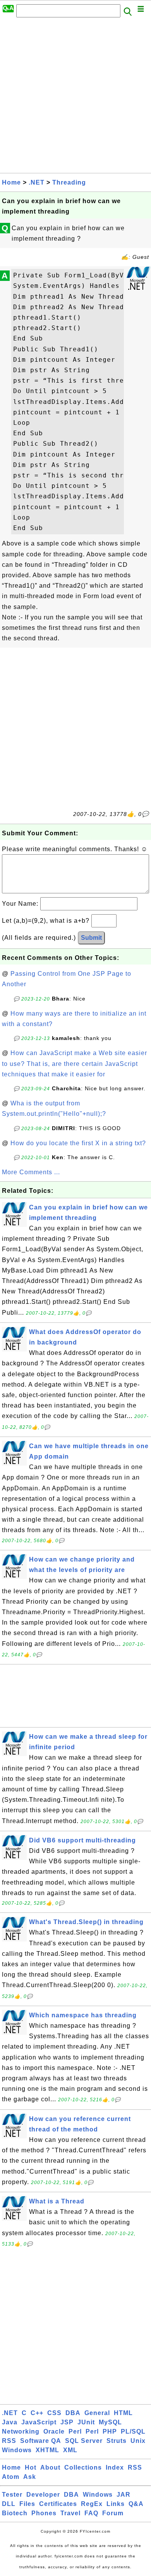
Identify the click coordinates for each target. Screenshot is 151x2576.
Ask (30, 2477)
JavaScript (39, 2422)
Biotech (15, 2513)
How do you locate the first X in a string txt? (78, 1143)
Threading (69, 182)
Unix (138, 2441)
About (50, 2467)
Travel (70, 2513)
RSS (9, 2441)
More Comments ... (31, 1172)
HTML (123, 2413)
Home (11, 182)
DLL (9, 2504)
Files (27, 2504)
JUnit (86, 2422)
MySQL (110, 2422)
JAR (124, 2495)
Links (116, 2504)
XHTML (47, 2450)
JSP (67, 2422)
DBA (73, 2413)
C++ (37, 2413)
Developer (43, 2495)
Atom (11, 2477)
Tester (12, 2495)
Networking (21, 2431)
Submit (91, 938)
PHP (110, 2431)
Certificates (58, 2504)
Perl (75, 2431)
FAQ (91, 2513)
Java (10, 2422)
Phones (44, 2513)
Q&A (136, 2504)
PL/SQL (133, 2431)
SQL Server (84, 2441)
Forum (113, 2513)
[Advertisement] (75, 97)
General (97, 2413)
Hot (31, 2467)
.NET (37, 182)
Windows (17, 2450)
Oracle (54, 2431)
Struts (117, 2441)
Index (115, 2467)
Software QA (41, 2441)
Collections (83, 2467)
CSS (54, 2413)
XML (70, 2450)
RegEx (92, 2504)
